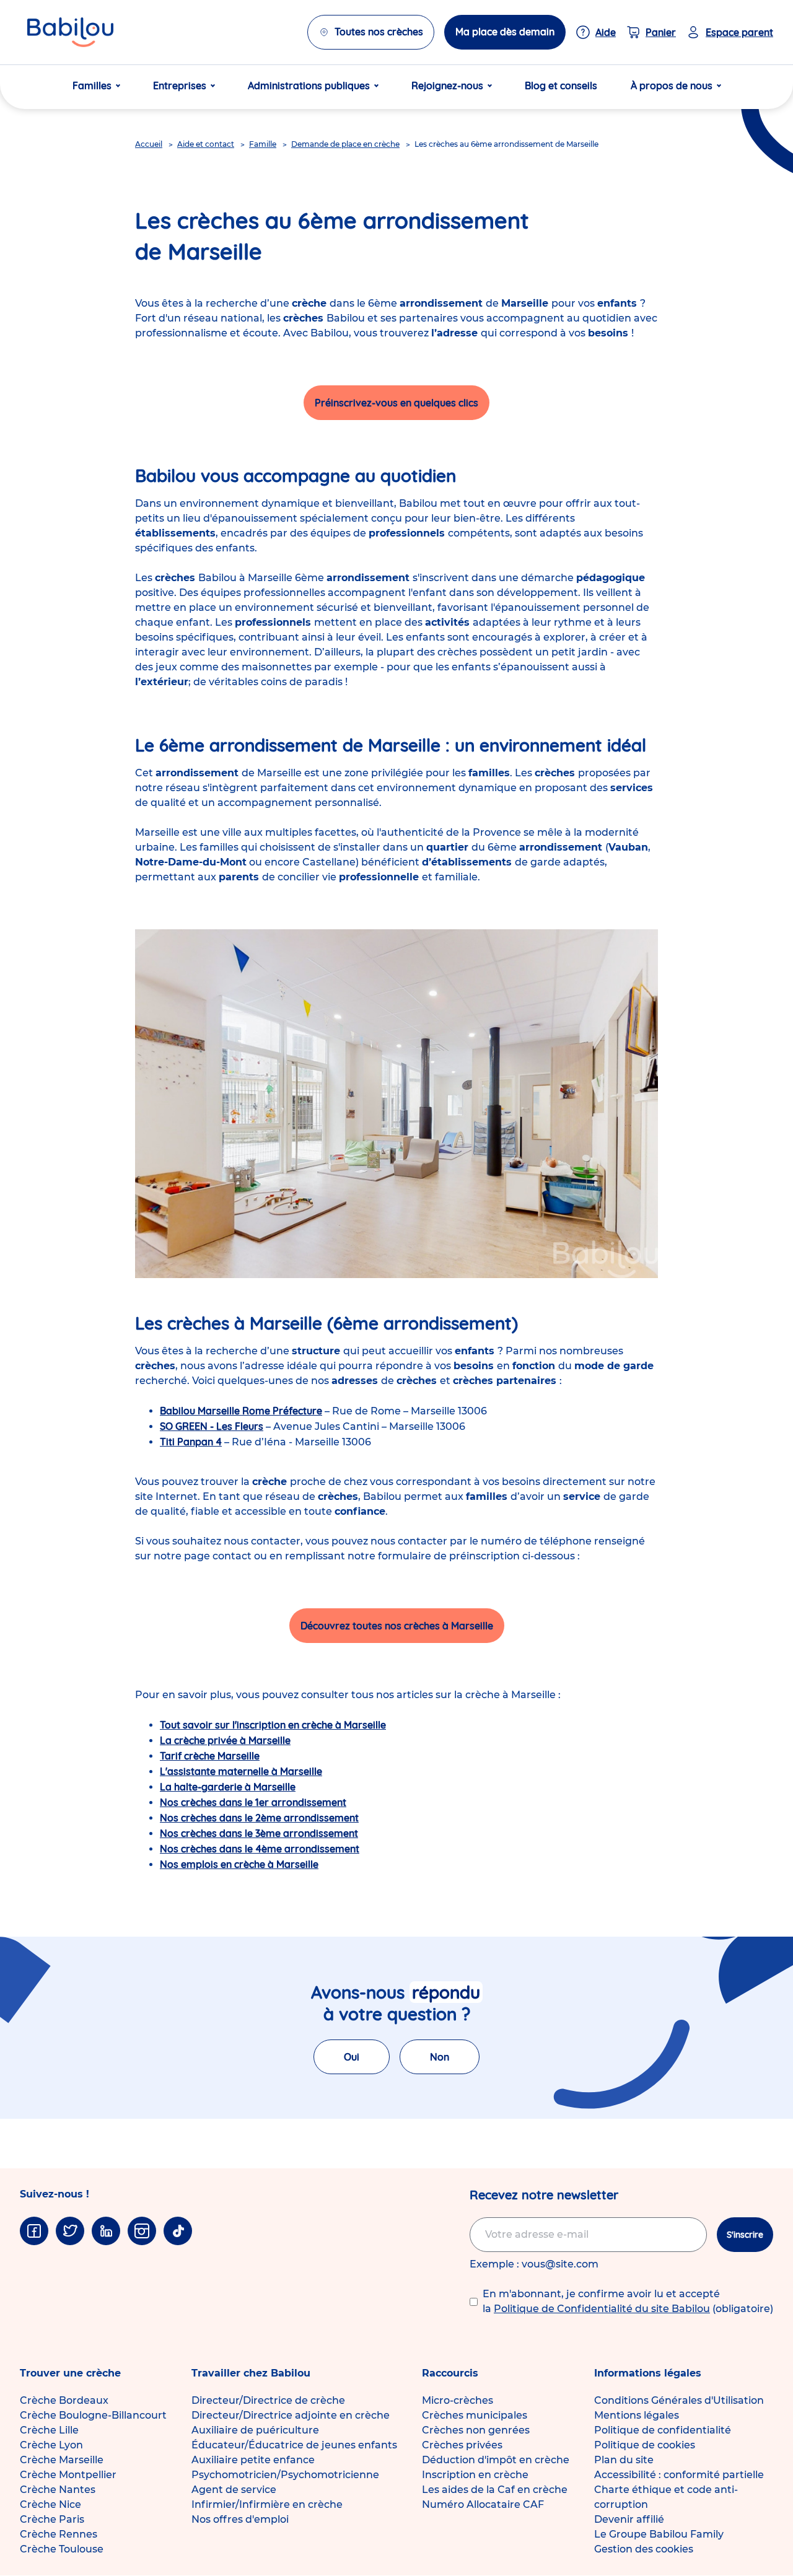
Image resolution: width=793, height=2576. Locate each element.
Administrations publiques (309, 85)
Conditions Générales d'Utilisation (679, 2400)
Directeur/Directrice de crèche (268, 2400)
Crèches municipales (475, 2415)
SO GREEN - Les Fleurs (212, 1426)
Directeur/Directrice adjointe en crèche (291, 2415)
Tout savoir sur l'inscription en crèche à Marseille (273, 1725)
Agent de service (234, 2490)
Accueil (149, 144)
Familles (92, 85)
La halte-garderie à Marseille (228, 1787)
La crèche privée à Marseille (225, 1740)
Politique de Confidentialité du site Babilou (602, 2309)
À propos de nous (672, 85)
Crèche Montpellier (68, 2475)
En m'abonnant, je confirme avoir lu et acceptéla (628, 2301)
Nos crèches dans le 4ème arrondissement (260, 1849)
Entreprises (180, 85)
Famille (263, 144)
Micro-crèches (458, 2400)
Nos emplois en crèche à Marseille (239, 1864)
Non (440, 2057)
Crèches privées (462, 2445)
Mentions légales (637, 2415)
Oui (352, 2057)
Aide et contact (206, 144)
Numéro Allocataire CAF (483, 2504)
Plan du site (624, 2460)
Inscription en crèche (475, 2475)
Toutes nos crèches (379, 32)
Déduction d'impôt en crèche (496, 2460)
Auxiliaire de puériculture (255, 2430)
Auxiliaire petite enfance (253, 2460)
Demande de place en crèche (345, 144)
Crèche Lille (49, 2430)
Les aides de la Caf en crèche (495, 2490)
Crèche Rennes (59, 2534)
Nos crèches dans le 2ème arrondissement (259, 1818)
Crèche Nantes (58, 2490)
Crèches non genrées (476, 2430)
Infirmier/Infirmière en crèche (267, 2504)
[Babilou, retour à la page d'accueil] (70, 32)
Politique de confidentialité (663, 2430)
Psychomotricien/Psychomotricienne (285, 2475)
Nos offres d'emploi (240, 2519)
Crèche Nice (50, 2504)
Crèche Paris (52, 2519)
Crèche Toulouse (62, 2549)
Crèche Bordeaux (64, 2400)
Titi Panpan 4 (191, 1442)
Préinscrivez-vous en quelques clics (396, 403)
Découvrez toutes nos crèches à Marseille (397, 1626)
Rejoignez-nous (447, 85)
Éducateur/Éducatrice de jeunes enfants (294, 2445)
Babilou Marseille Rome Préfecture (241, 1411)
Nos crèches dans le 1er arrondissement (253, 1802)
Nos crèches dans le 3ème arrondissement (259, 1833)
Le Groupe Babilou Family (659, 2534)
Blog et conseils (561, 85)
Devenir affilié (629, 2519)
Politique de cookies (645, 2445)
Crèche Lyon (51, 2445)
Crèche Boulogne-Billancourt (93, 2415)
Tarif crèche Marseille (210, 1756)
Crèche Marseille (62, 2460)
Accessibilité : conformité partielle (679, 2475)
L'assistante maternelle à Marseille (241, 1771)
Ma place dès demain (505, 32)
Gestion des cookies (644, 2549)
